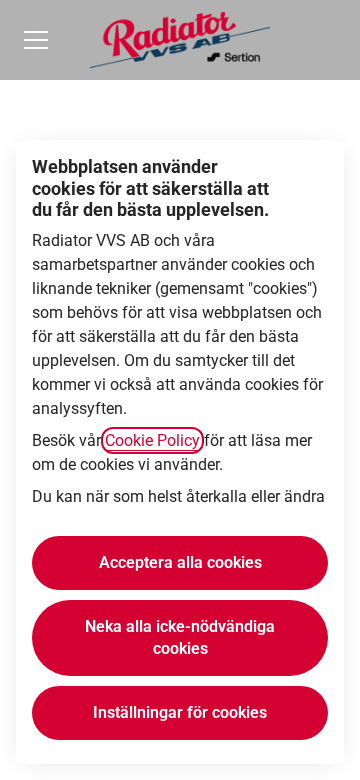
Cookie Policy (152, 440)
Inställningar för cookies (180, 712)
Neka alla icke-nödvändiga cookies (180, 637)
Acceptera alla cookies (180, 562)
